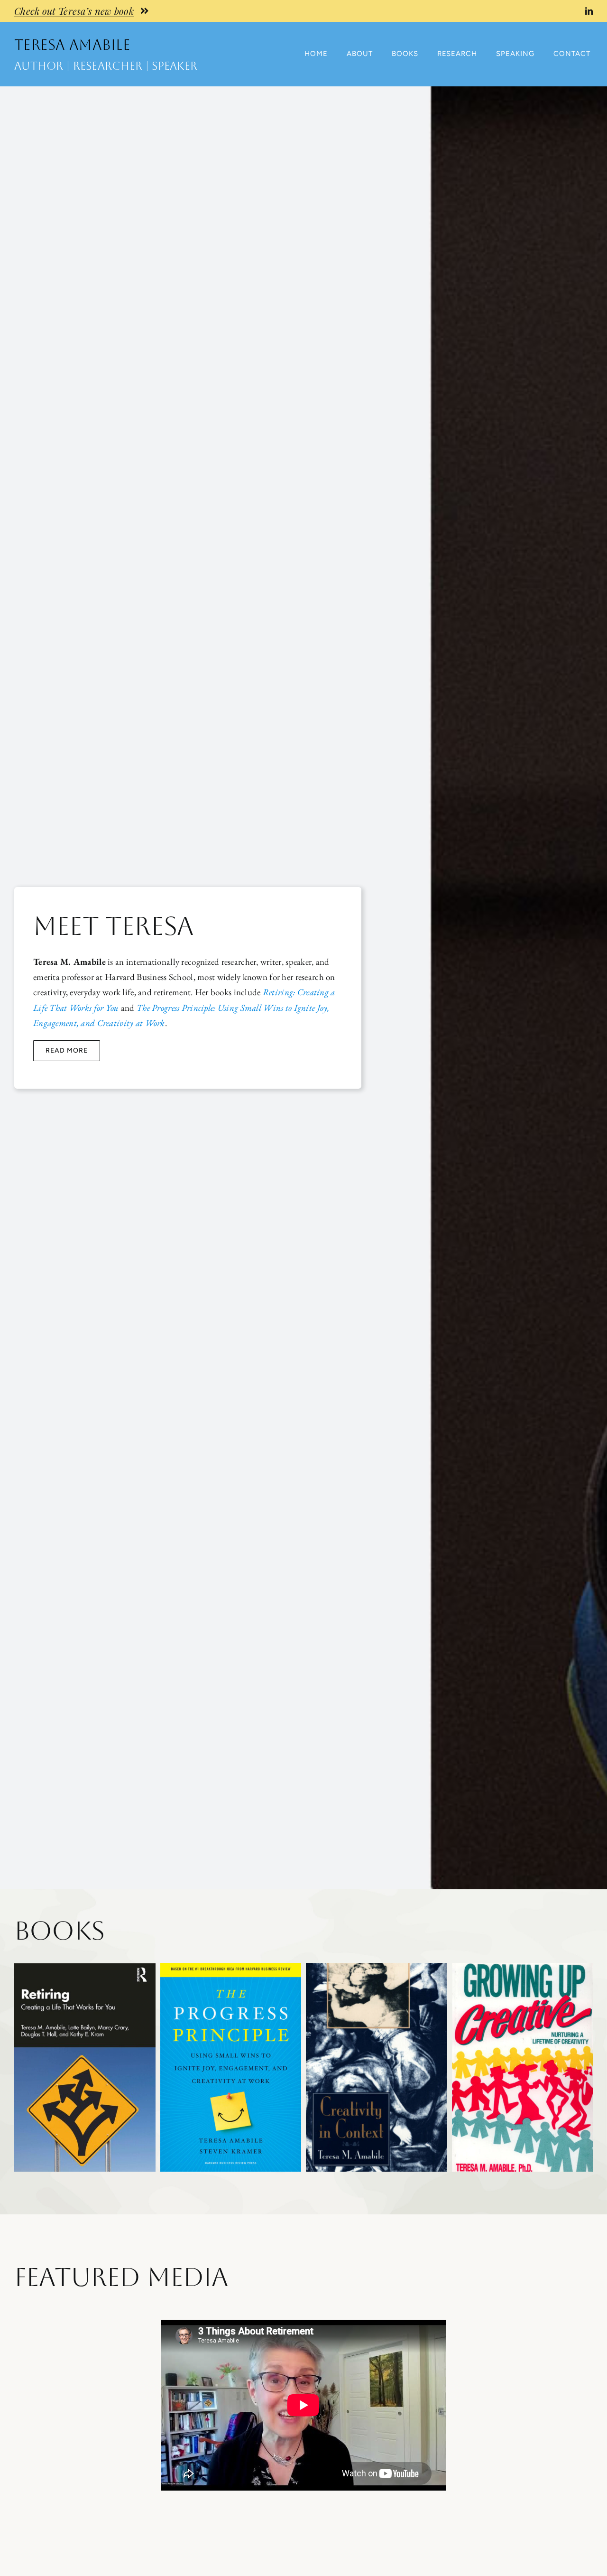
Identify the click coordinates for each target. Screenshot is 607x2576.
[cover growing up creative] (523, 1967)
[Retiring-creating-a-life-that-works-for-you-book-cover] (85, 1968)
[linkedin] (589, 11)
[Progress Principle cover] (231, 1967)
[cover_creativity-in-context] (377, 1967)
